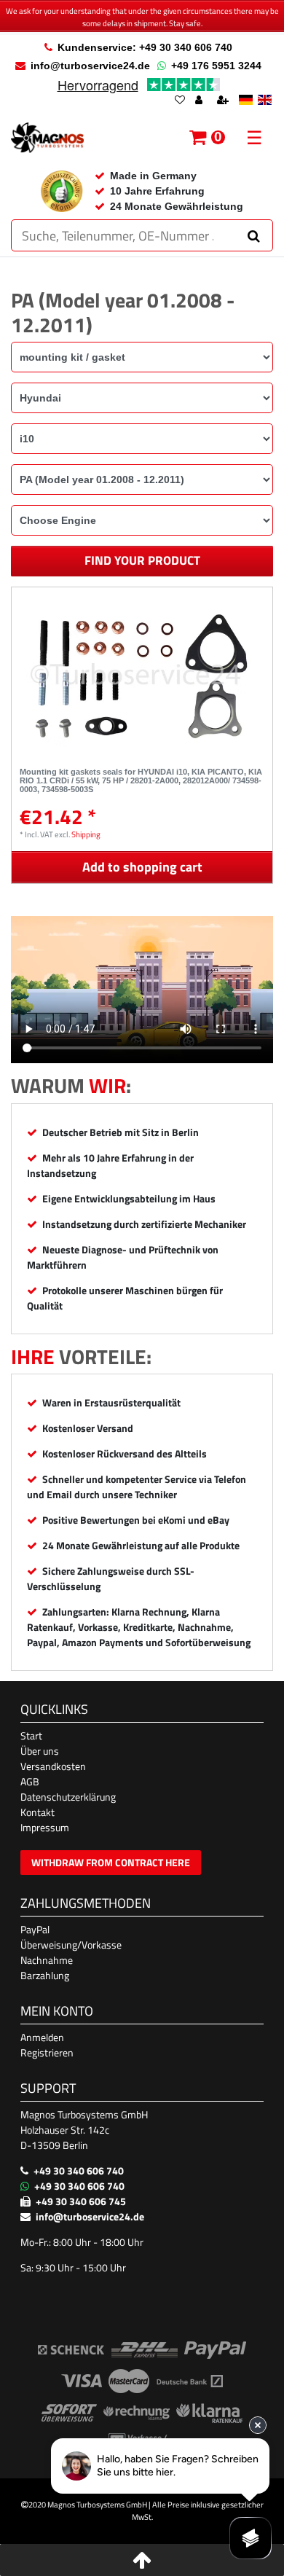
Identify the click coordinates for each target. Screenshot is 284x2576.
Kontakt (38, 1812)
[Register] (224, 101)
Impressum (45, 1827)
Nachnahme (47, 1960)
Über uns (40, 1751)
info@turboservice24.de (90, 66)
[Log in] (200, 101)
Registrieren (47, 2052)
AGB (30, 1781)
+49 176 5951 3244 (216, 66)
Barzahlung (45, 1975)
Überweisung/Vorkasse (71, 1945)
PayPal (35, 1929)
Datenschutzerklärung (68, 1797)
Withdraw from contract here (111, 1862)
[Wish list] (180, 101)
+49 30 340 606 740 (79, 2170)
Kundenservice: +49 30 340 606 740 (145, 47)
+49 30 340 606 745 (81, 2201)
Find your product (142, 560)
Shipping (86, 834)
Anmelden (42, 2037)
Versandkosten (53, 1766)
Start (31, 1735)
